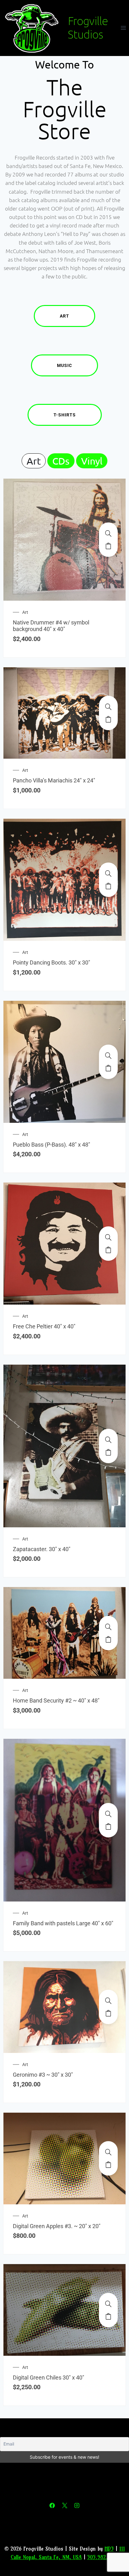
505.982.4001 (103, 2557)
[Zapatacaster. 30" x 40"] (108, 1440)
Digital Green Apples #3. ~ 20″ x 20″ (57, 2226)
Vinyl (92, 461)
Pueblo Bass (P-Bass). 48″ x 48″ (52, 1145)
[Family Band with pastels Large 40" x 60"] (108, 1814)
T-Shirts (65, 415)
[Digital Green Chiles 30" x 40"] (108, 2304)
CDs (61, 461)
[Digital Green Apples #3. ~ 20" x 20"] (108, 2152)
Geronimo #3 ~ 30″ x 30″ (43, 2075)
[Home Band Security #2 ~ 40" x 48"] (108, 1627)
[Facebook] (52, 2506)
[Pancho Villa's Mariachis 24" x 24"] (108, 707)
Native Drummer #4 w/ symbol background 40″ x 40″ (51, 626)
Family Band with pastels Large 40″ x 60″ (63, 1923)
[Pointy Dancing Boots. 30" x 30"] (108, 873)
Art (64, 316)
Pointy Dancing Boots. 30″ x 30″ (52, 962)
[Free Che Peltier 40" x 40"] (108, 1237)
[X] (64, 2506)
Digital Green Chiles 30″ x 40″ (49, 2377)
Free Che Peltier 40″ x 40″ (44, 1326)
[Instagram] (77, 2506)
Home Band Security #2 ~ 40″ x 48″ (56, 1700)
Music (64, 365)
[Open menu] (123, 28)
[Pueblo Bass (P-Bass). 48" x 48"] (108, 1056)
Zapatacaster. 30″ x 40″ (42, 1549)
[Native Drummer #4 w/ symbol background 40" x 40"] (108, 533)
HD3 (109, 2549)
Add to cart (108, 546)
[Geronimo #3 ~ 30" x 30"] (108, 2001)
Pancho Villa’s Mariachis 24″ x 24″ (54, 780)
